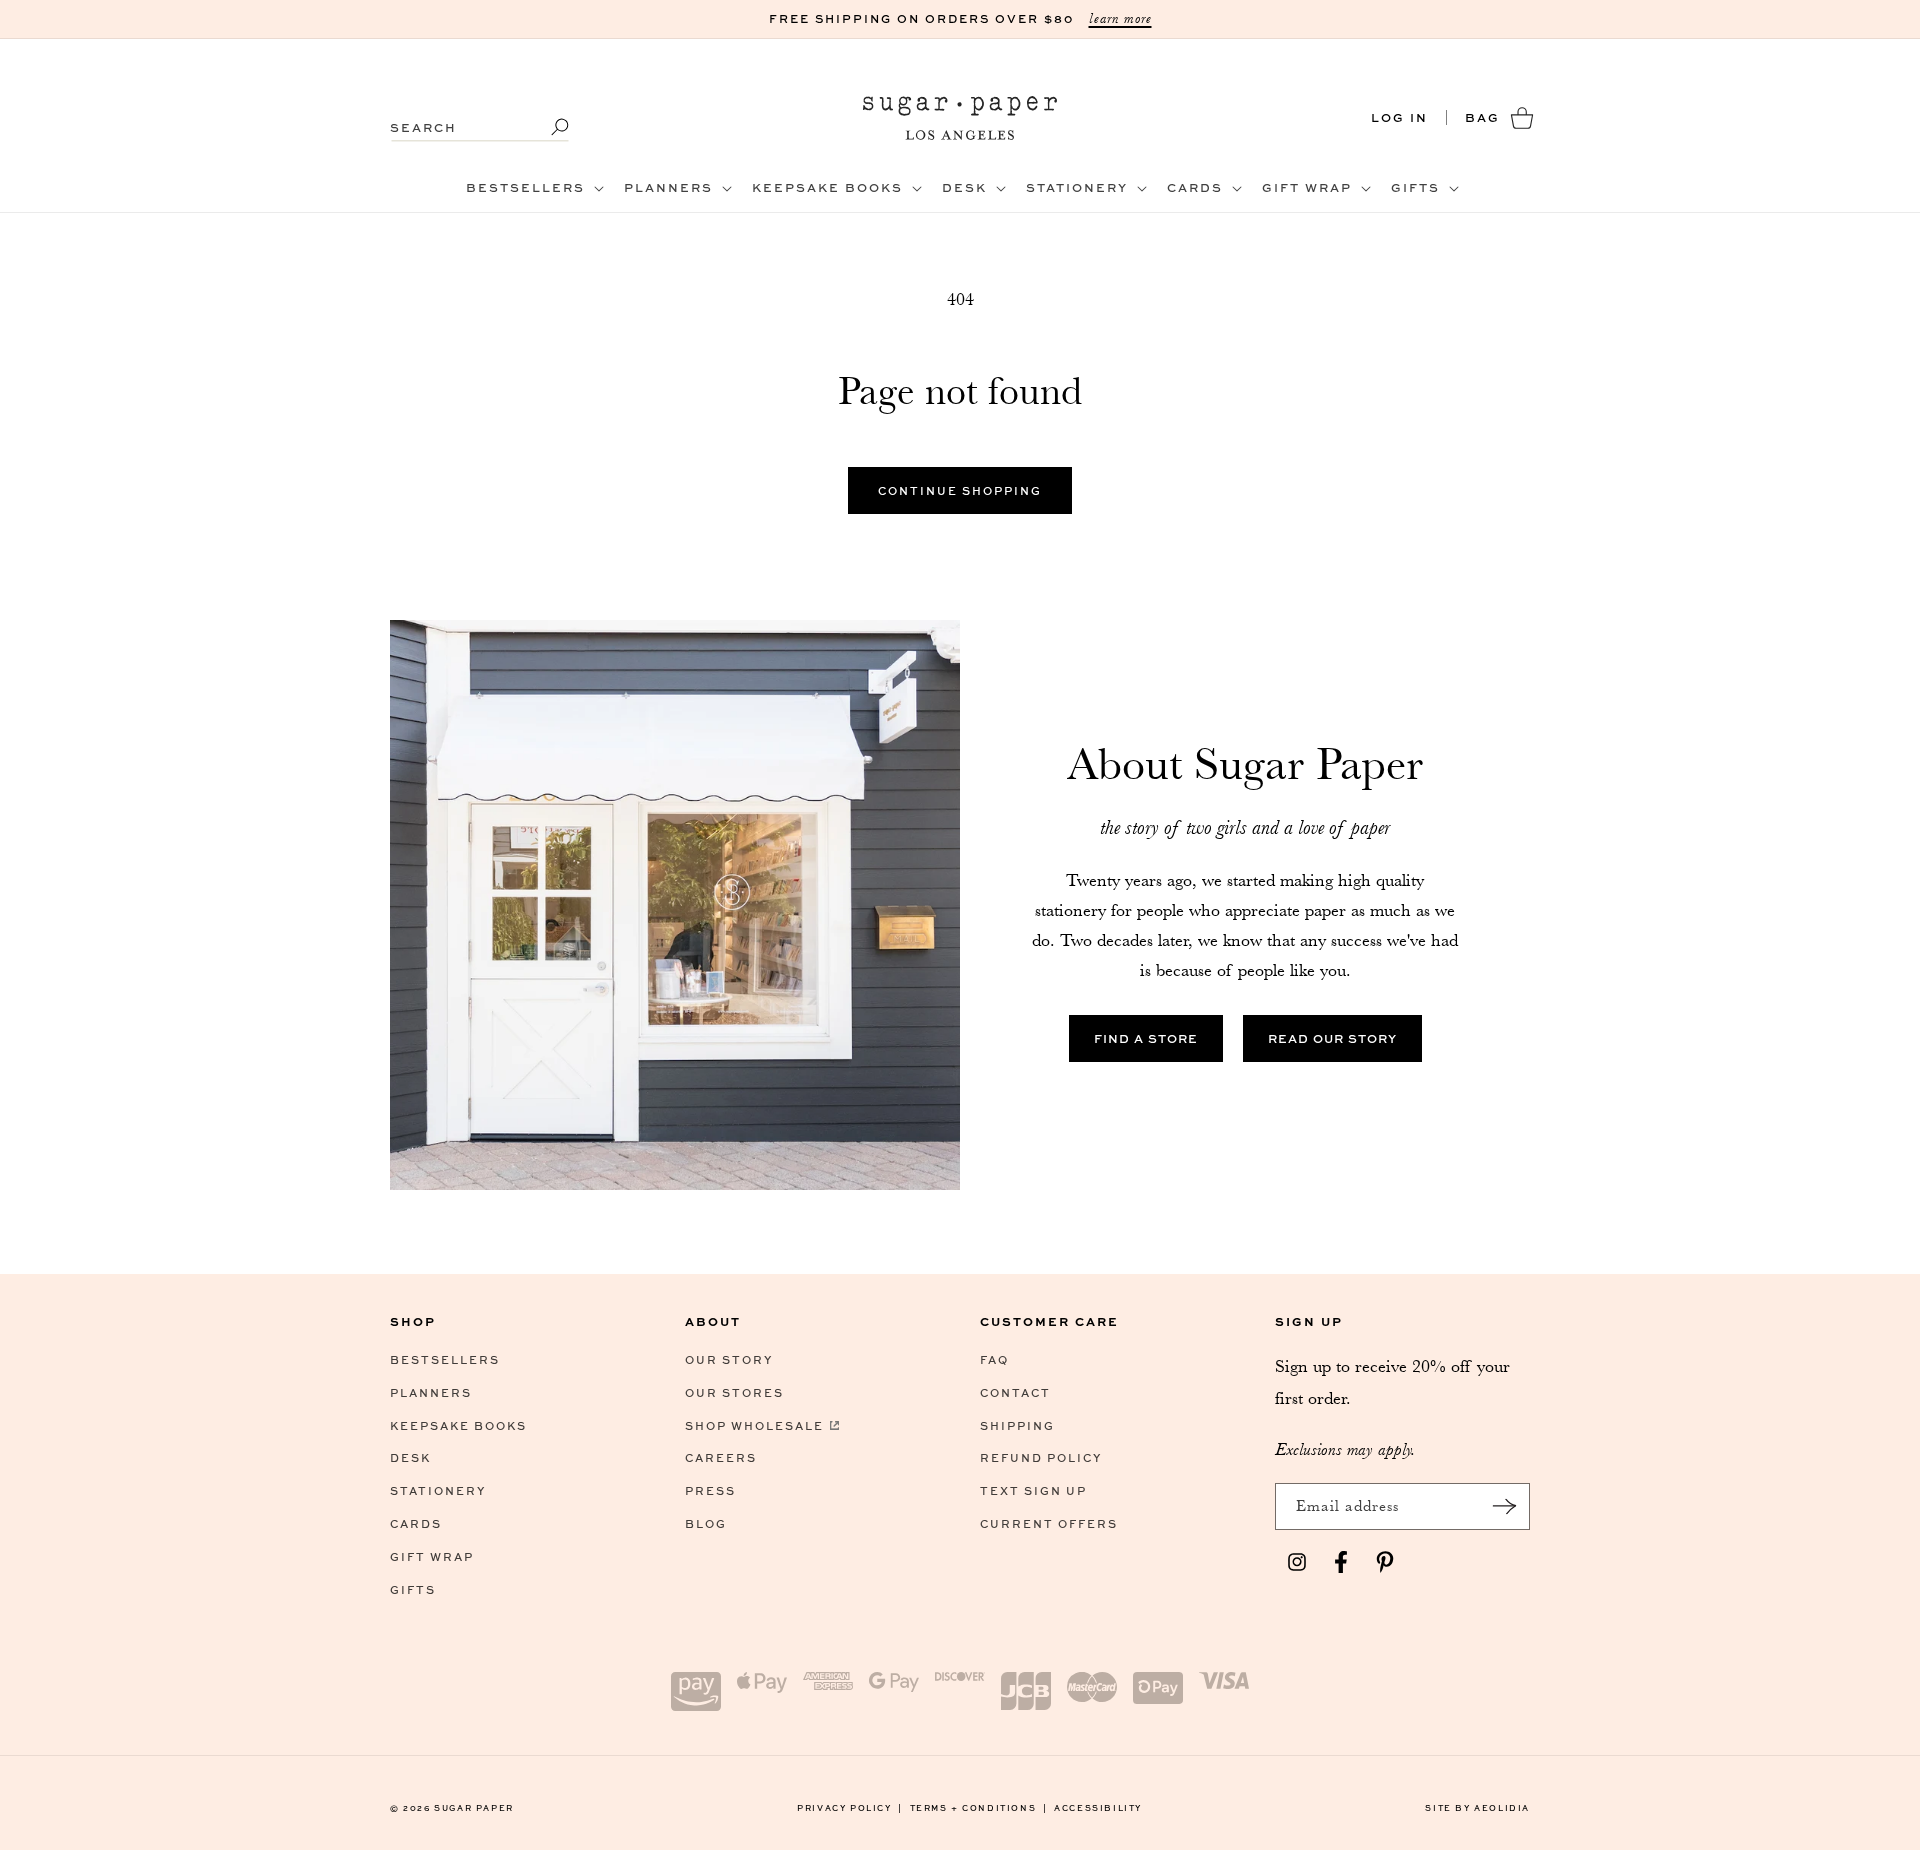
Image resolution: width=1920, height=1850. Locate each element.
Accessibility (1098, 1807)
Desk (410, 1457)
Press (710, 1490)
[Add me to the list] (1504, 1506)
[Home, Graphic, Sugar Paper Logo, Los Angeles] (960, 117)
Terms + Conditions (979, 1807)
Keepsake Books (458, 1425)
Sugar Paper (474, 1807)
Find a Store (1146, 1038)
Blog (706, 1523)
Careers (721, 1457)
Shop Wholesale (754, 1425)
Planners (431, 1392)
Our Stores (734, 1392)
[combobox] (480, 117)
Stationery (438, 1490)
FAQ (994, 1359)
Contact (1015, 1392)
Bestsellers (445, 1359)
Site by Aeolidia (1477, 1807)
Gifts (413, 1589)
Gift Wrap (432, 1556)
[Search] (547, 127)
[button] (533, 188)
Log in (1399, 117)
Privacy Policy (850, 1807)
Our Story (729, 1359)
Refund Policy (1041, 1457)
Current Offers (1049, 1523)
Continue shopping (960, 490)
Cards (416, 1523)
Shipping (1017, 1425)
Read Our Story (1332, 1038)
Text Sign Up (1033, 1490)
